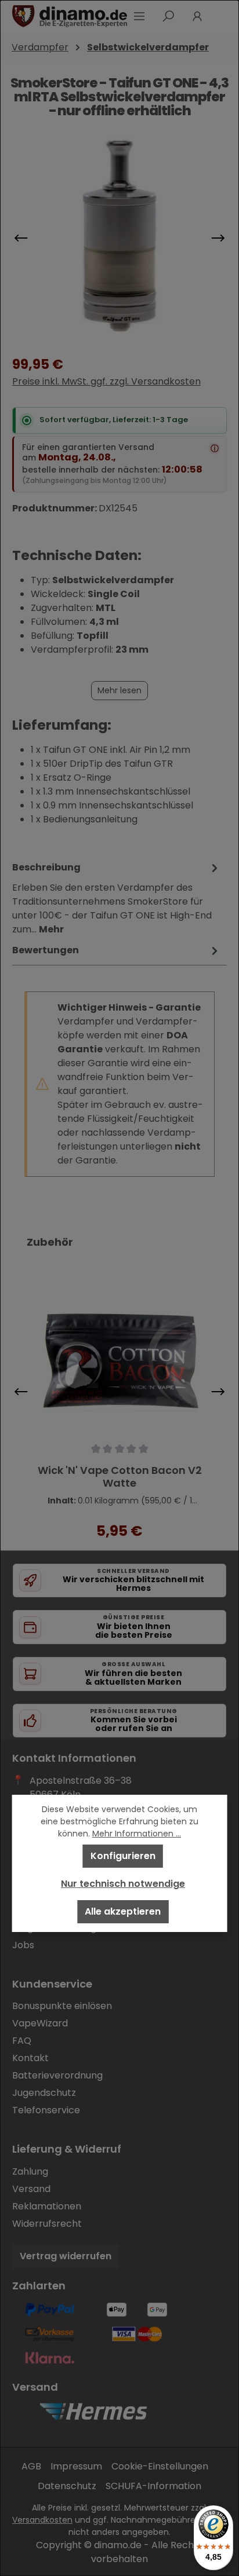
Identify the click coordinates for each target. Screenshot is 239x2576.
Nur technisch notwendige (123, 1884)
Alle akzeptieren (123, 1911)
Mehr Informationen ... (137, 1834)
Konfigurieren (123, 1856)
